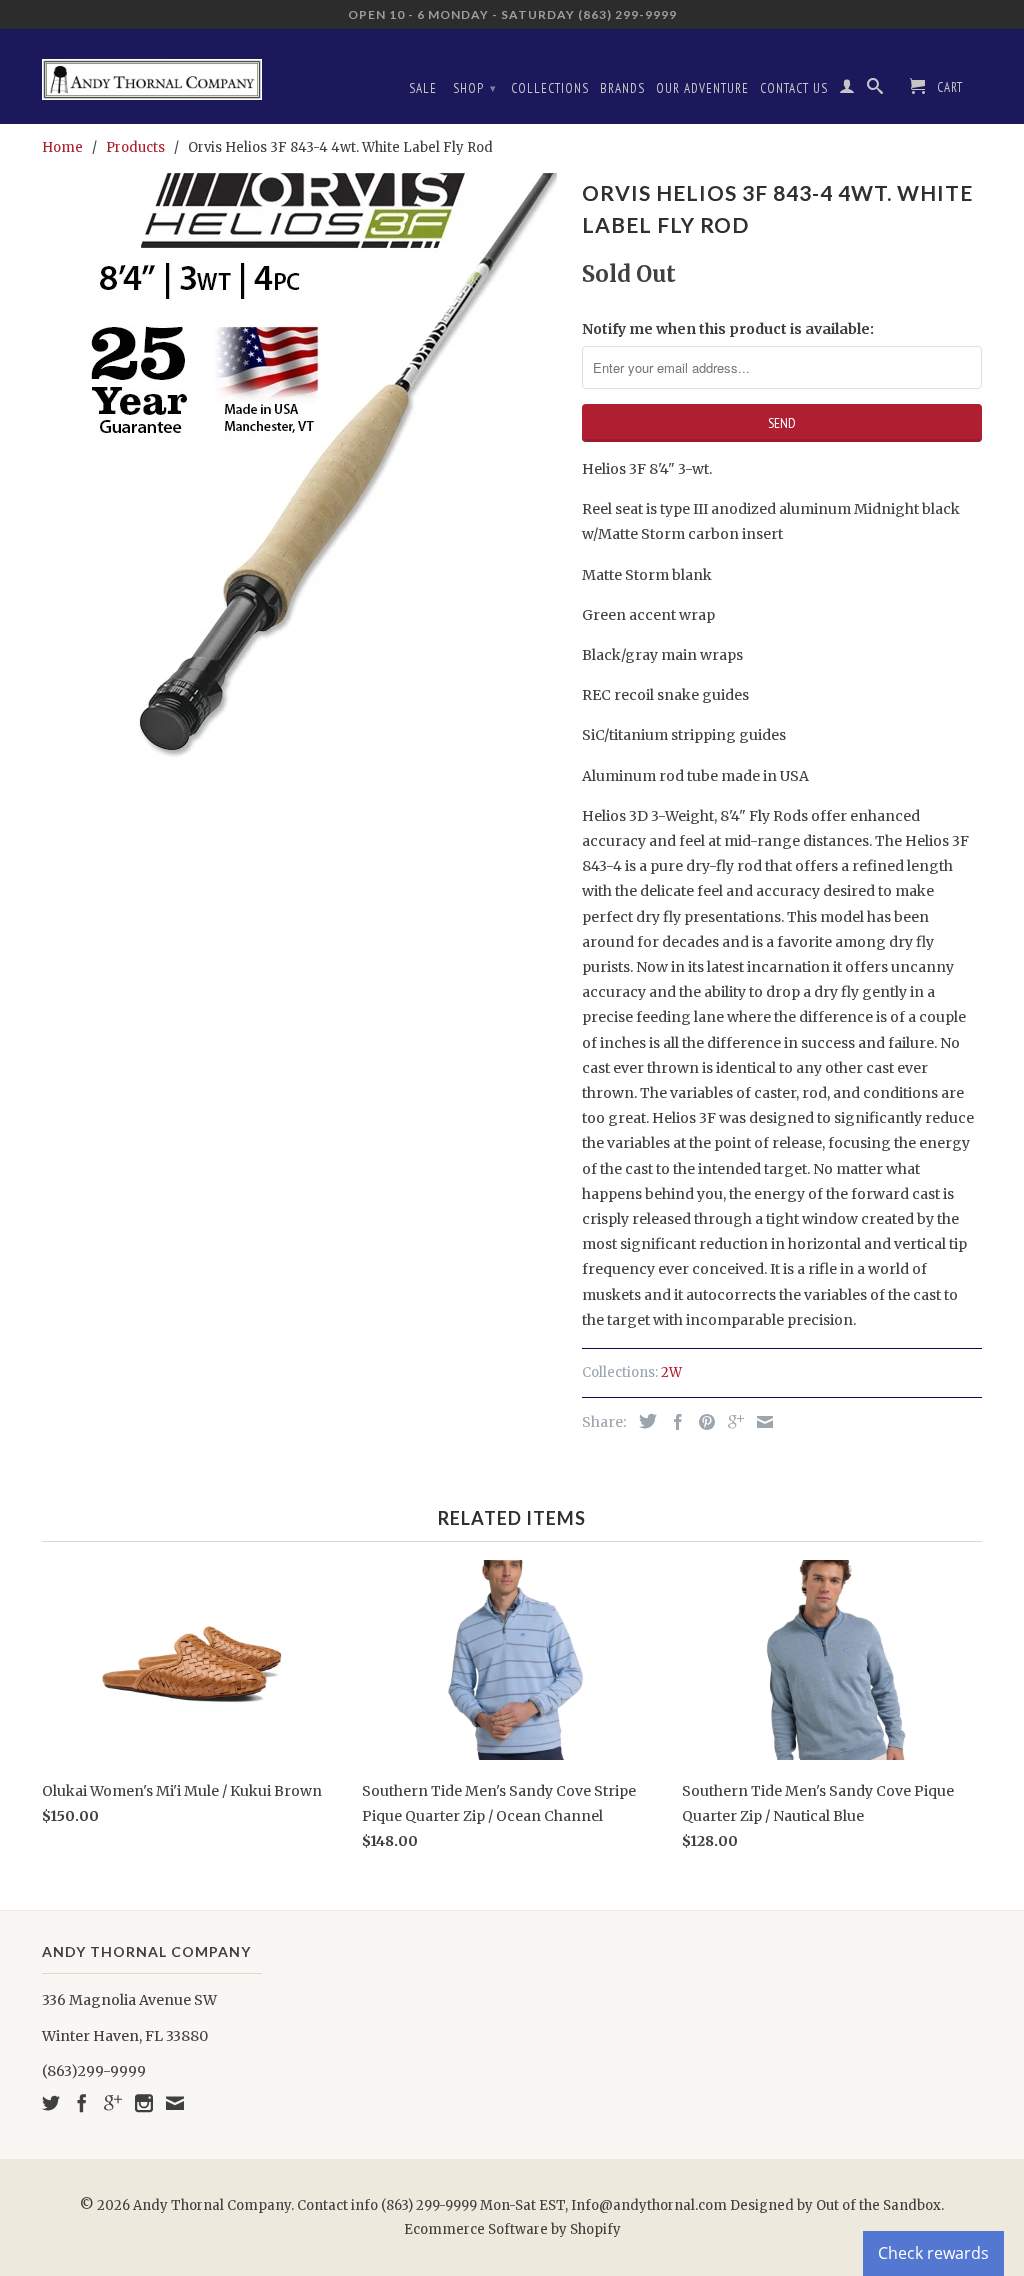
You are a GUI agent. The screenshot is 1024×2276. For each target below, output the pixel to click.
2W (671, 1372)
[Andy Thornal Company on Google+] (113, 2103)
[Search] (875, 90)
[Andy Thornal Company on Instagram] (144, 2103)
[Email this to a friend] (760, 1422)
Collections (550, 88)
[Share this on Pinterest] (702, 1422)
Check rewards (933, 2253)
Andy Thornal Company (212, 2205)
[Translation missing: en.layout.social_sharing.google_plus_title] (731, 1422)
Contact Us (794, 88)
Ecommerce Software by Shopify (512, 2229)
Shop (475, 88)
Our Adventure (702, 88)
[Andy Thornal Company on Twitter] (51, 2103)
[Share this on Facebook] (673, 1422)
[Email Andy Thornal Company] (175, 2103)
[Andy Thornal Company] (152, 72)
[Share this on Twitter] (643, 1421)
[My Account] (847, 90)
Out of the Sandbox (878, 2205)
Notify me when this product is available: (728, 329)
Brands (622, 88)
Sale (423, 88)
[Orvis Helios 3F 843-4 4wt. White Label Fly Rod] (302, 498)
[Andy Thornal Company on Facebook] (82, 2103)
